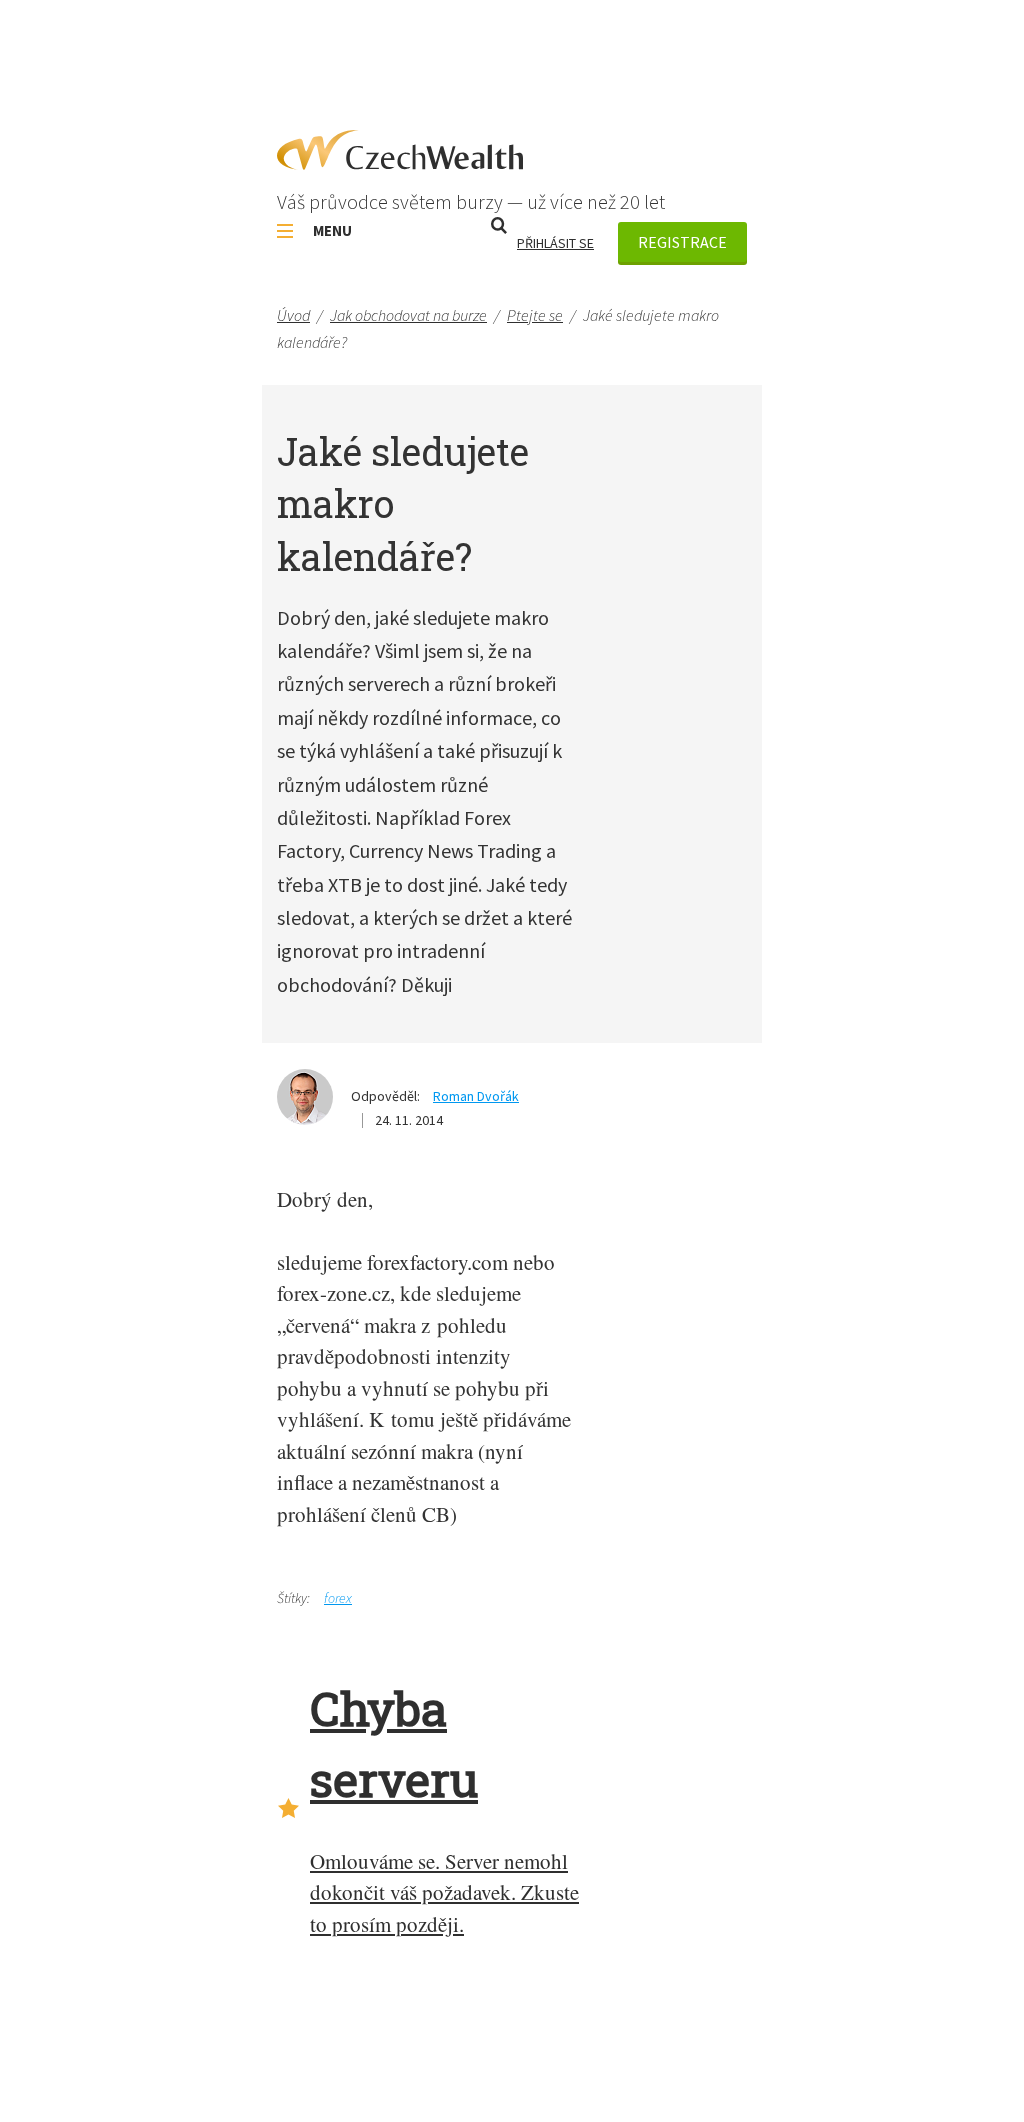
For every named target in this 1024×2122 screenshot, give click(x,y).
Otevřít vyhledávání (499, 225)
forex (338, 1598)
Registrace (682, 242)
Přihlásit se (555, 243)
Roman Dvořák (476, 1096)
